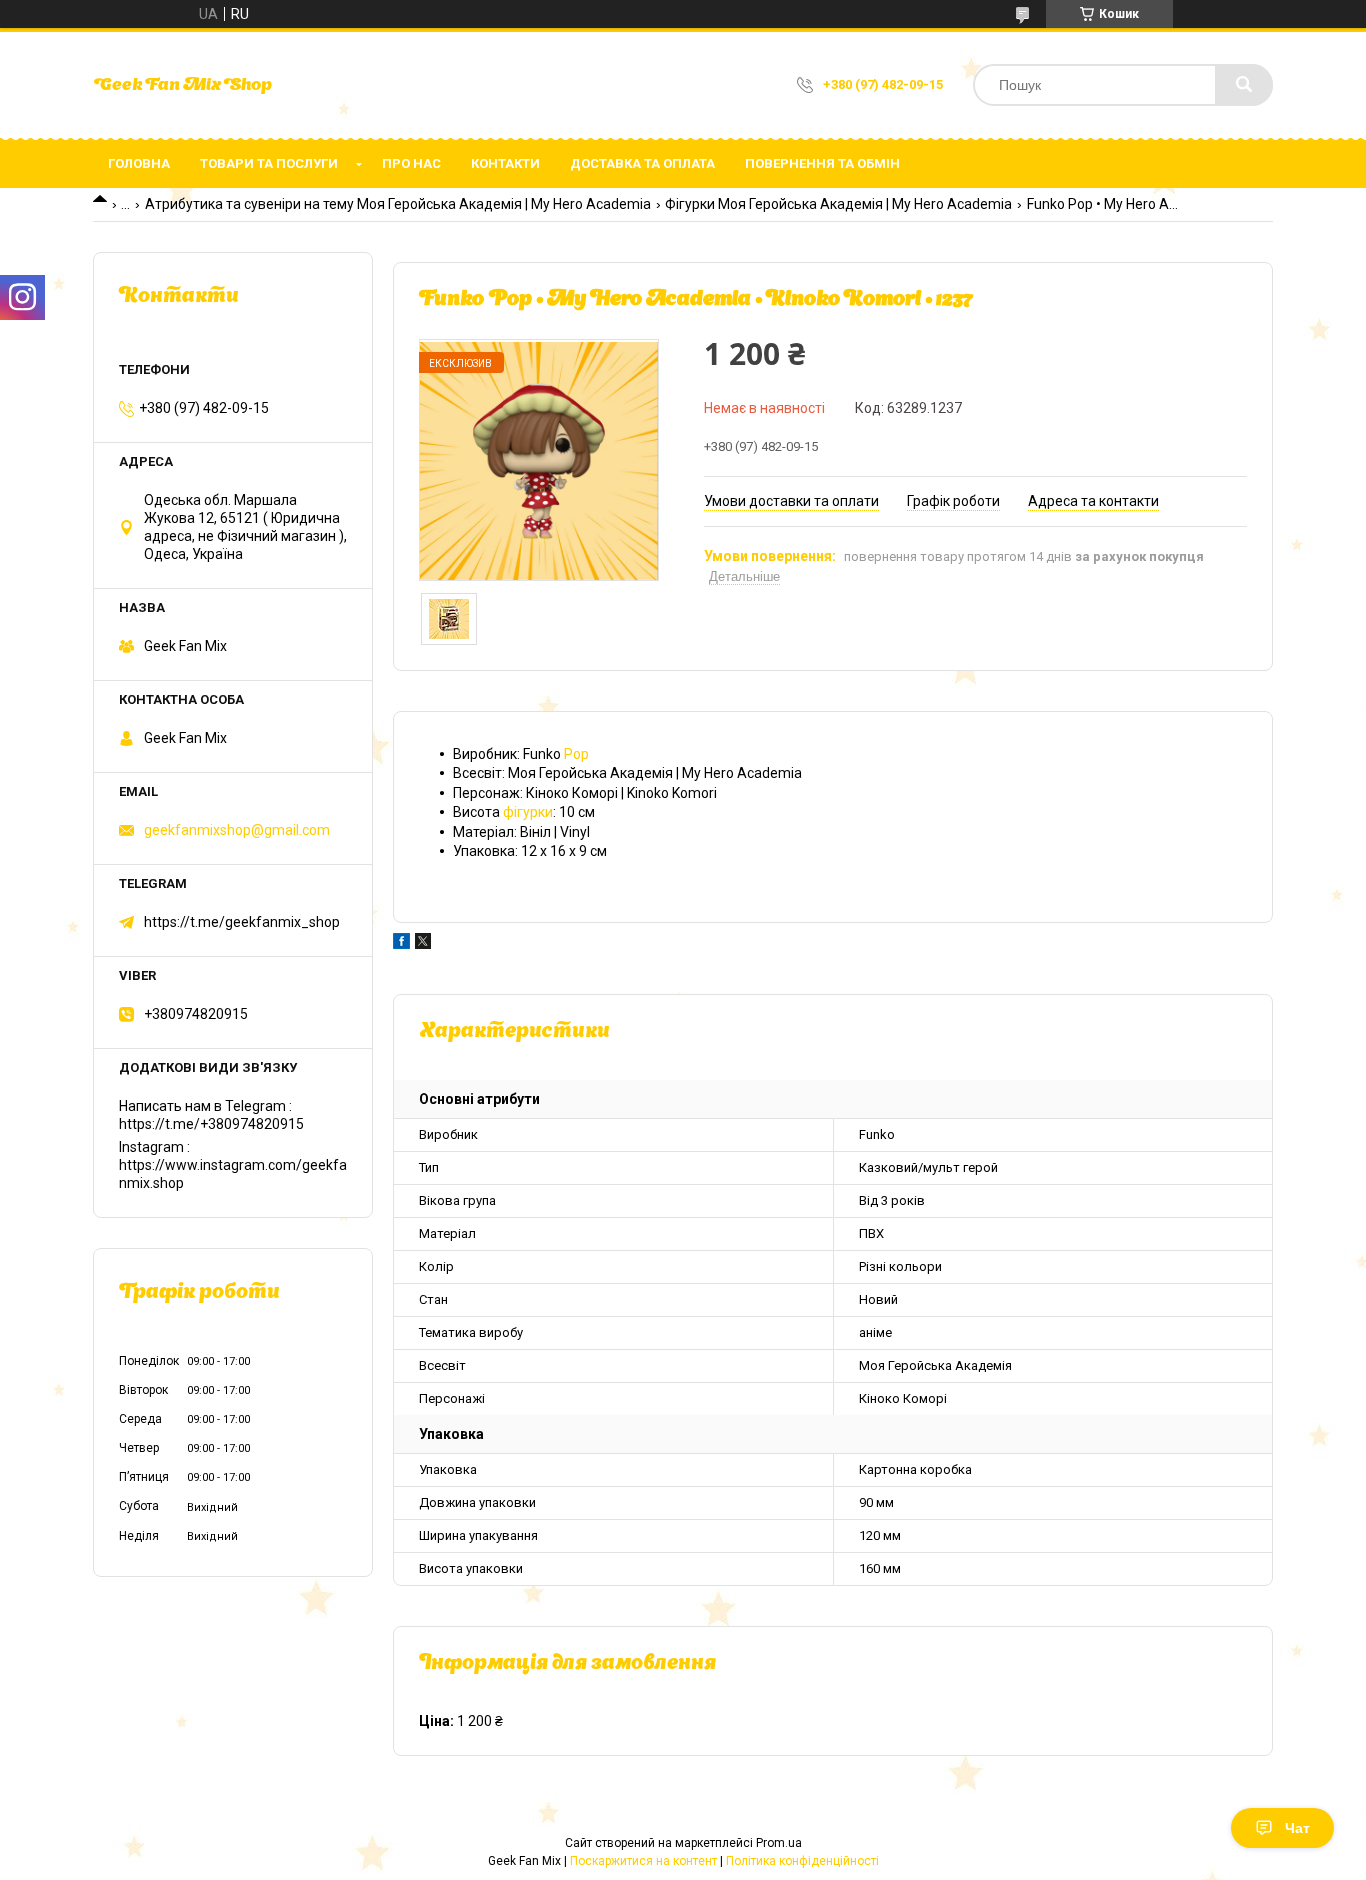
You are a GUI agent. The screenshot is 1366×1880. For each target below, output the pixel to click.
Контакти (505, 163)
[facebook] (401, 944)
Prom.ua (779, 1843)
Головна (139, 163)
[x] (423, 944)
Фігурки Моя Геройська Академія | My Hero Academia (838, 204)
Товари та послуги (269, 163)
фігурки (528, 812)
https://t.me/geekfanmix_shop (242, 922)
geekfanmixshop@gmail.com (237, 830)
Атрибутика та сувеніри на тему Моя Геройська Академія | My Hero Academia (398, 204)
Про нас (411, 163)
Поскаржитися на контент (643, 1861)
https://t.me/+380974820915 (211, 1124)
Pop (576, 754)
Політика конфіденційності (802, 1861)
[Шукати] (1244, 85)
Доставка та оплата (642, 163)
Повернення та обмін (822, 163)
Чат (1297, 1828)
